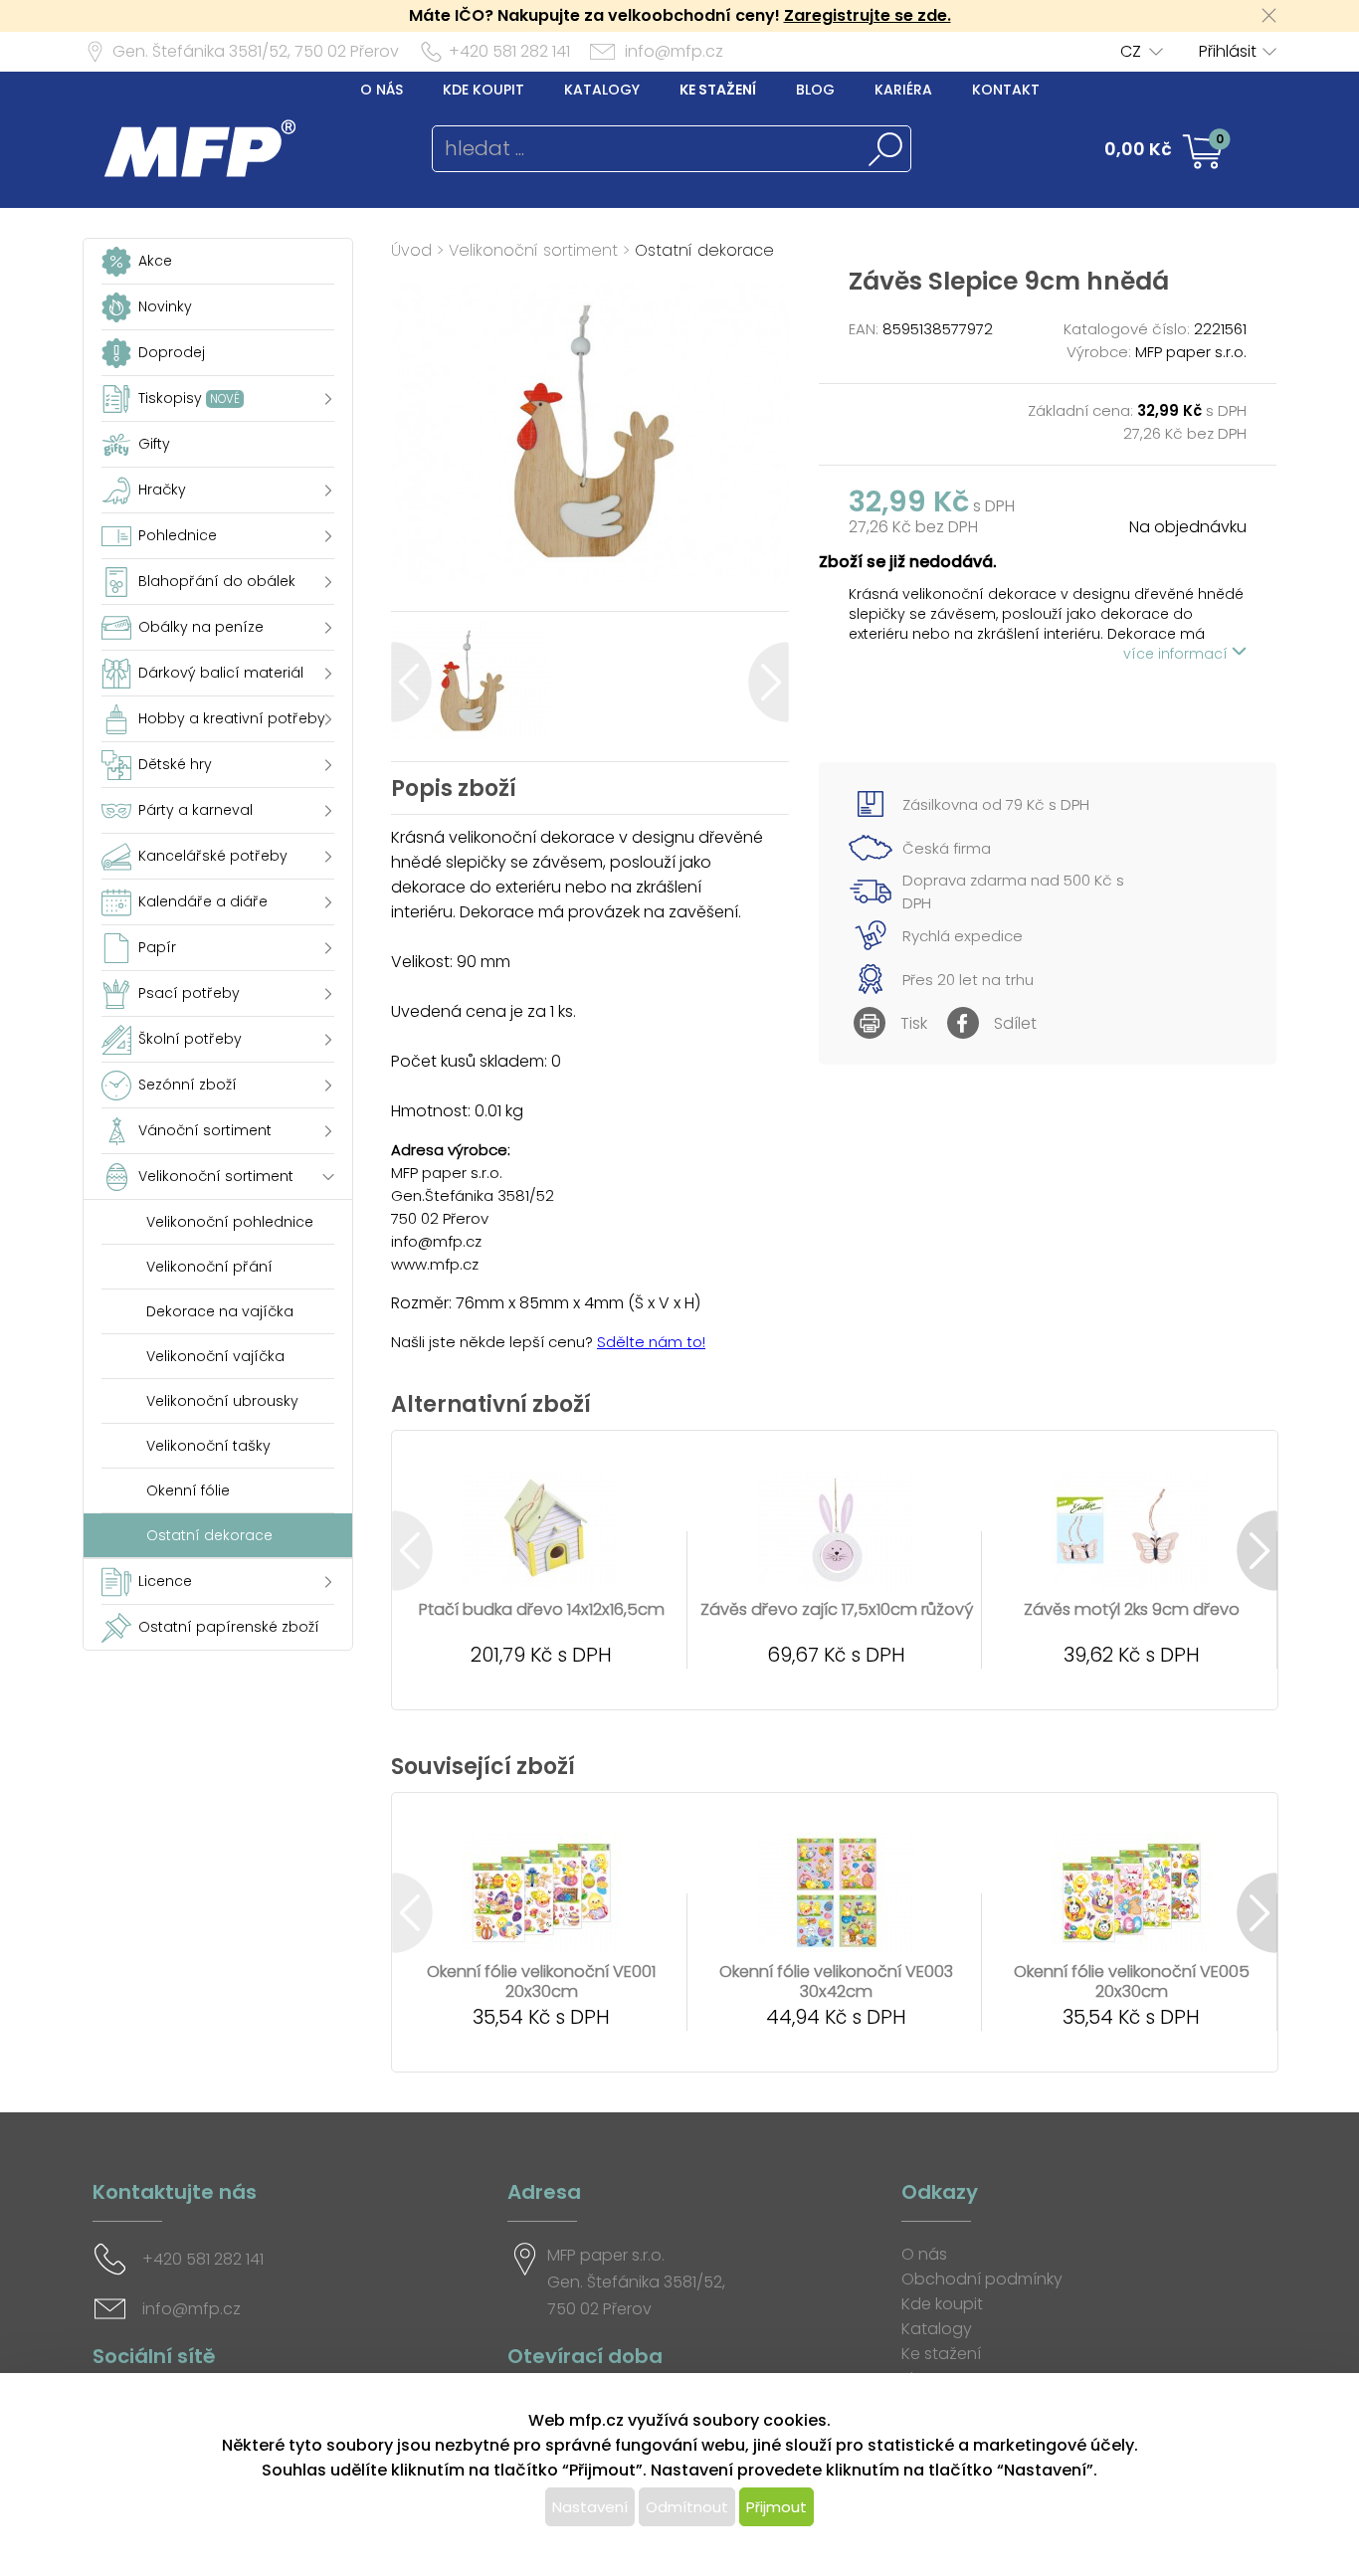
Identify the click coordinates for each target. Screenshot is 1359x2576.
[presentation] (411, 682)
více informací (1177, 654)
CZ (1131, 51)
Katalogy (602, 90)
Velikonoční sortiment (533, 250)
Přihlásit (1228, 51)
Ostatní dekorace (704, 250)
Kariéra (903, 90)
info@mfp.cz (674, 51)
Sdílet (1015, 1023)
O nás (382, 90)
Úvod (411, 250)
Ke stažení (718, 90)
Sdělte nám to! (651, 1342)
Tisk (914, 1023)
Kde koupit (484, 90)
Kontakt (1006, 90)
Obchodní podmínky (982, 2279)
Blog (815, 90)
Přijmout (777, 2507)
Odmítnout (687, 2507)
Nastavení (590, 2507)
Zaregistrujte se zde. (868, 15)
